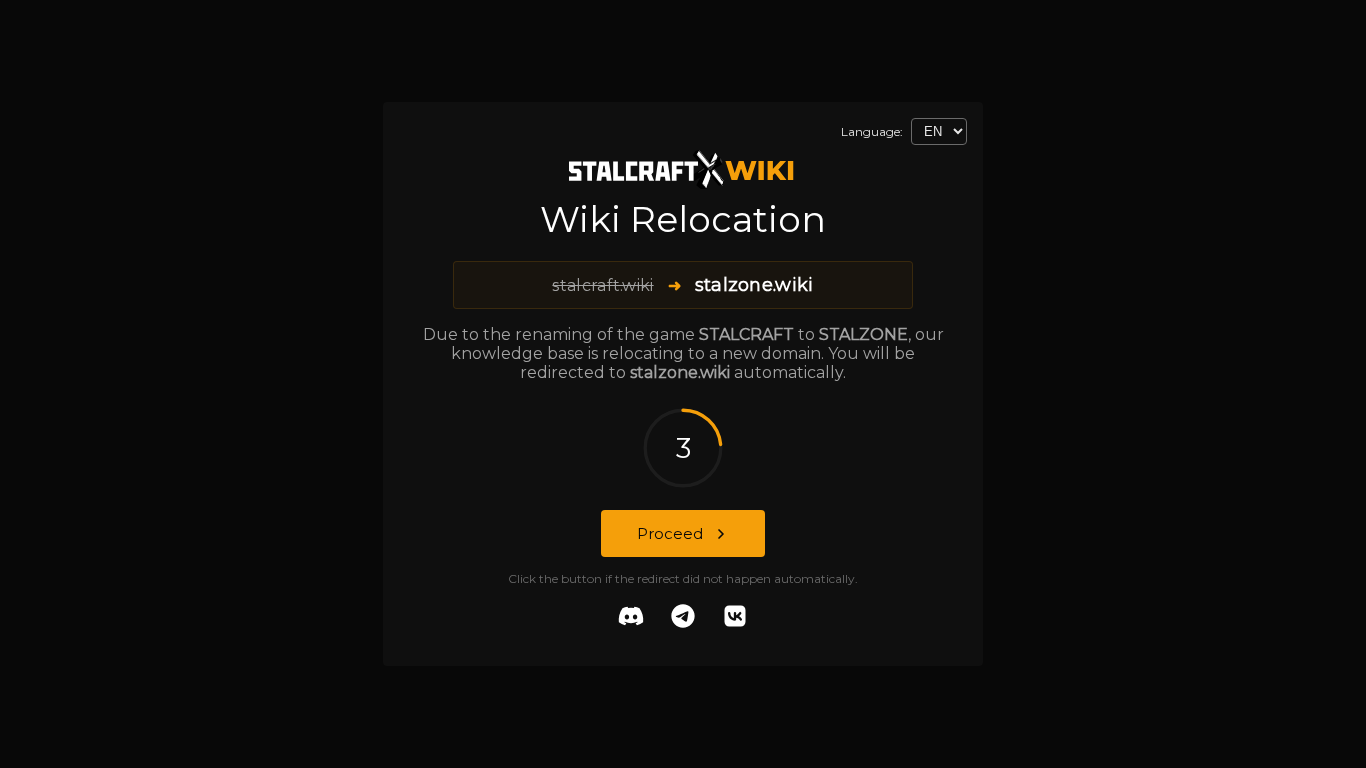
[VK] (735, 618)
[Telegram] (683, 618)
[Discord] (631, 618)
